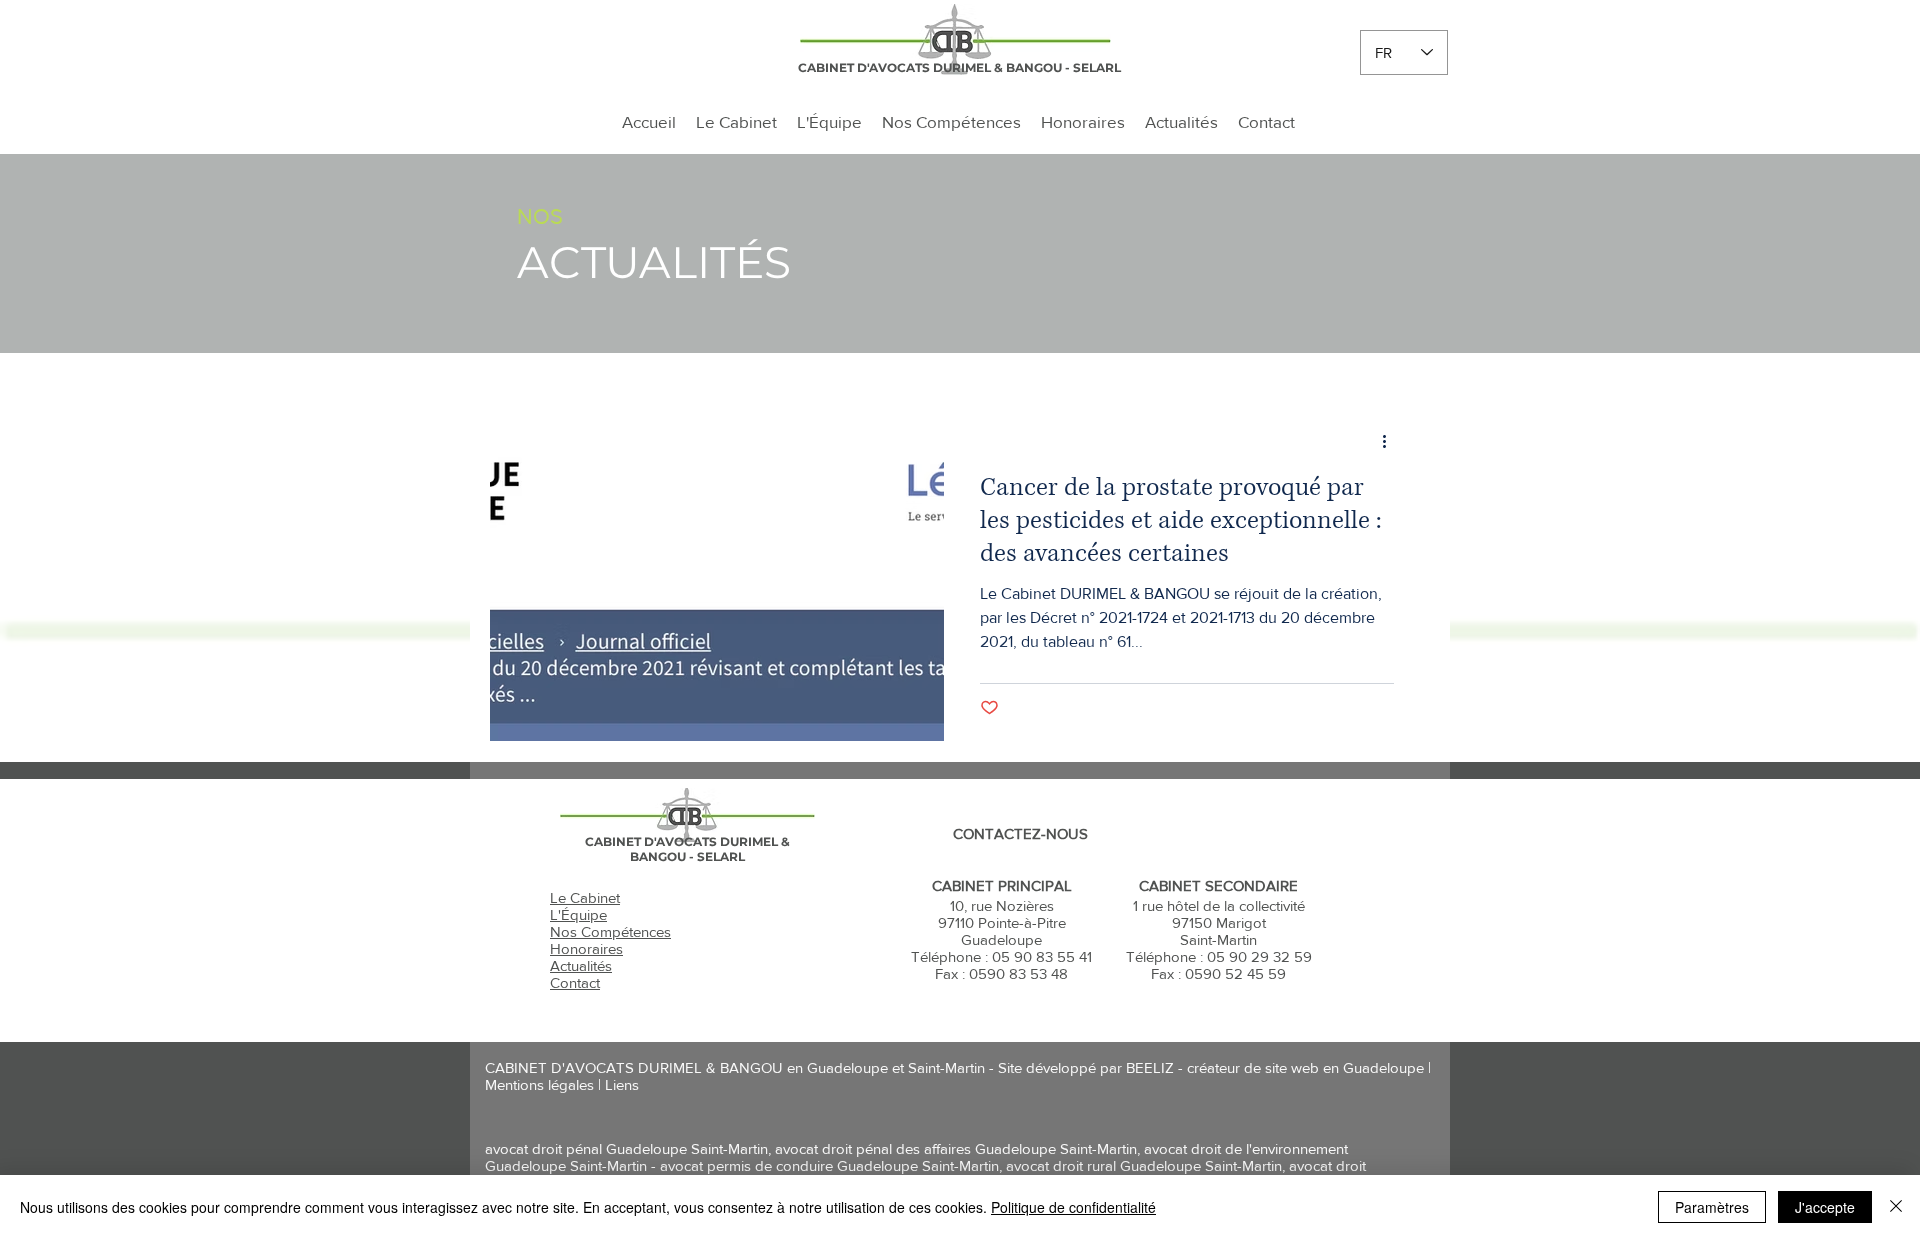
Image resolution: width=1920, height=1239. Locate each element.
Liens (622, 1084)
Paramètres (1712, 1207)
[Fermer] (1896, 1207)
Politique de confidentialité (1073, 1207)
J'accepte (1825, 1207)
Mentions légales (539, 1084)
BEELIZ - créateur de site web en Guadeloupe (1275, 1067)
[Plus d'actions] (1391, 441)
